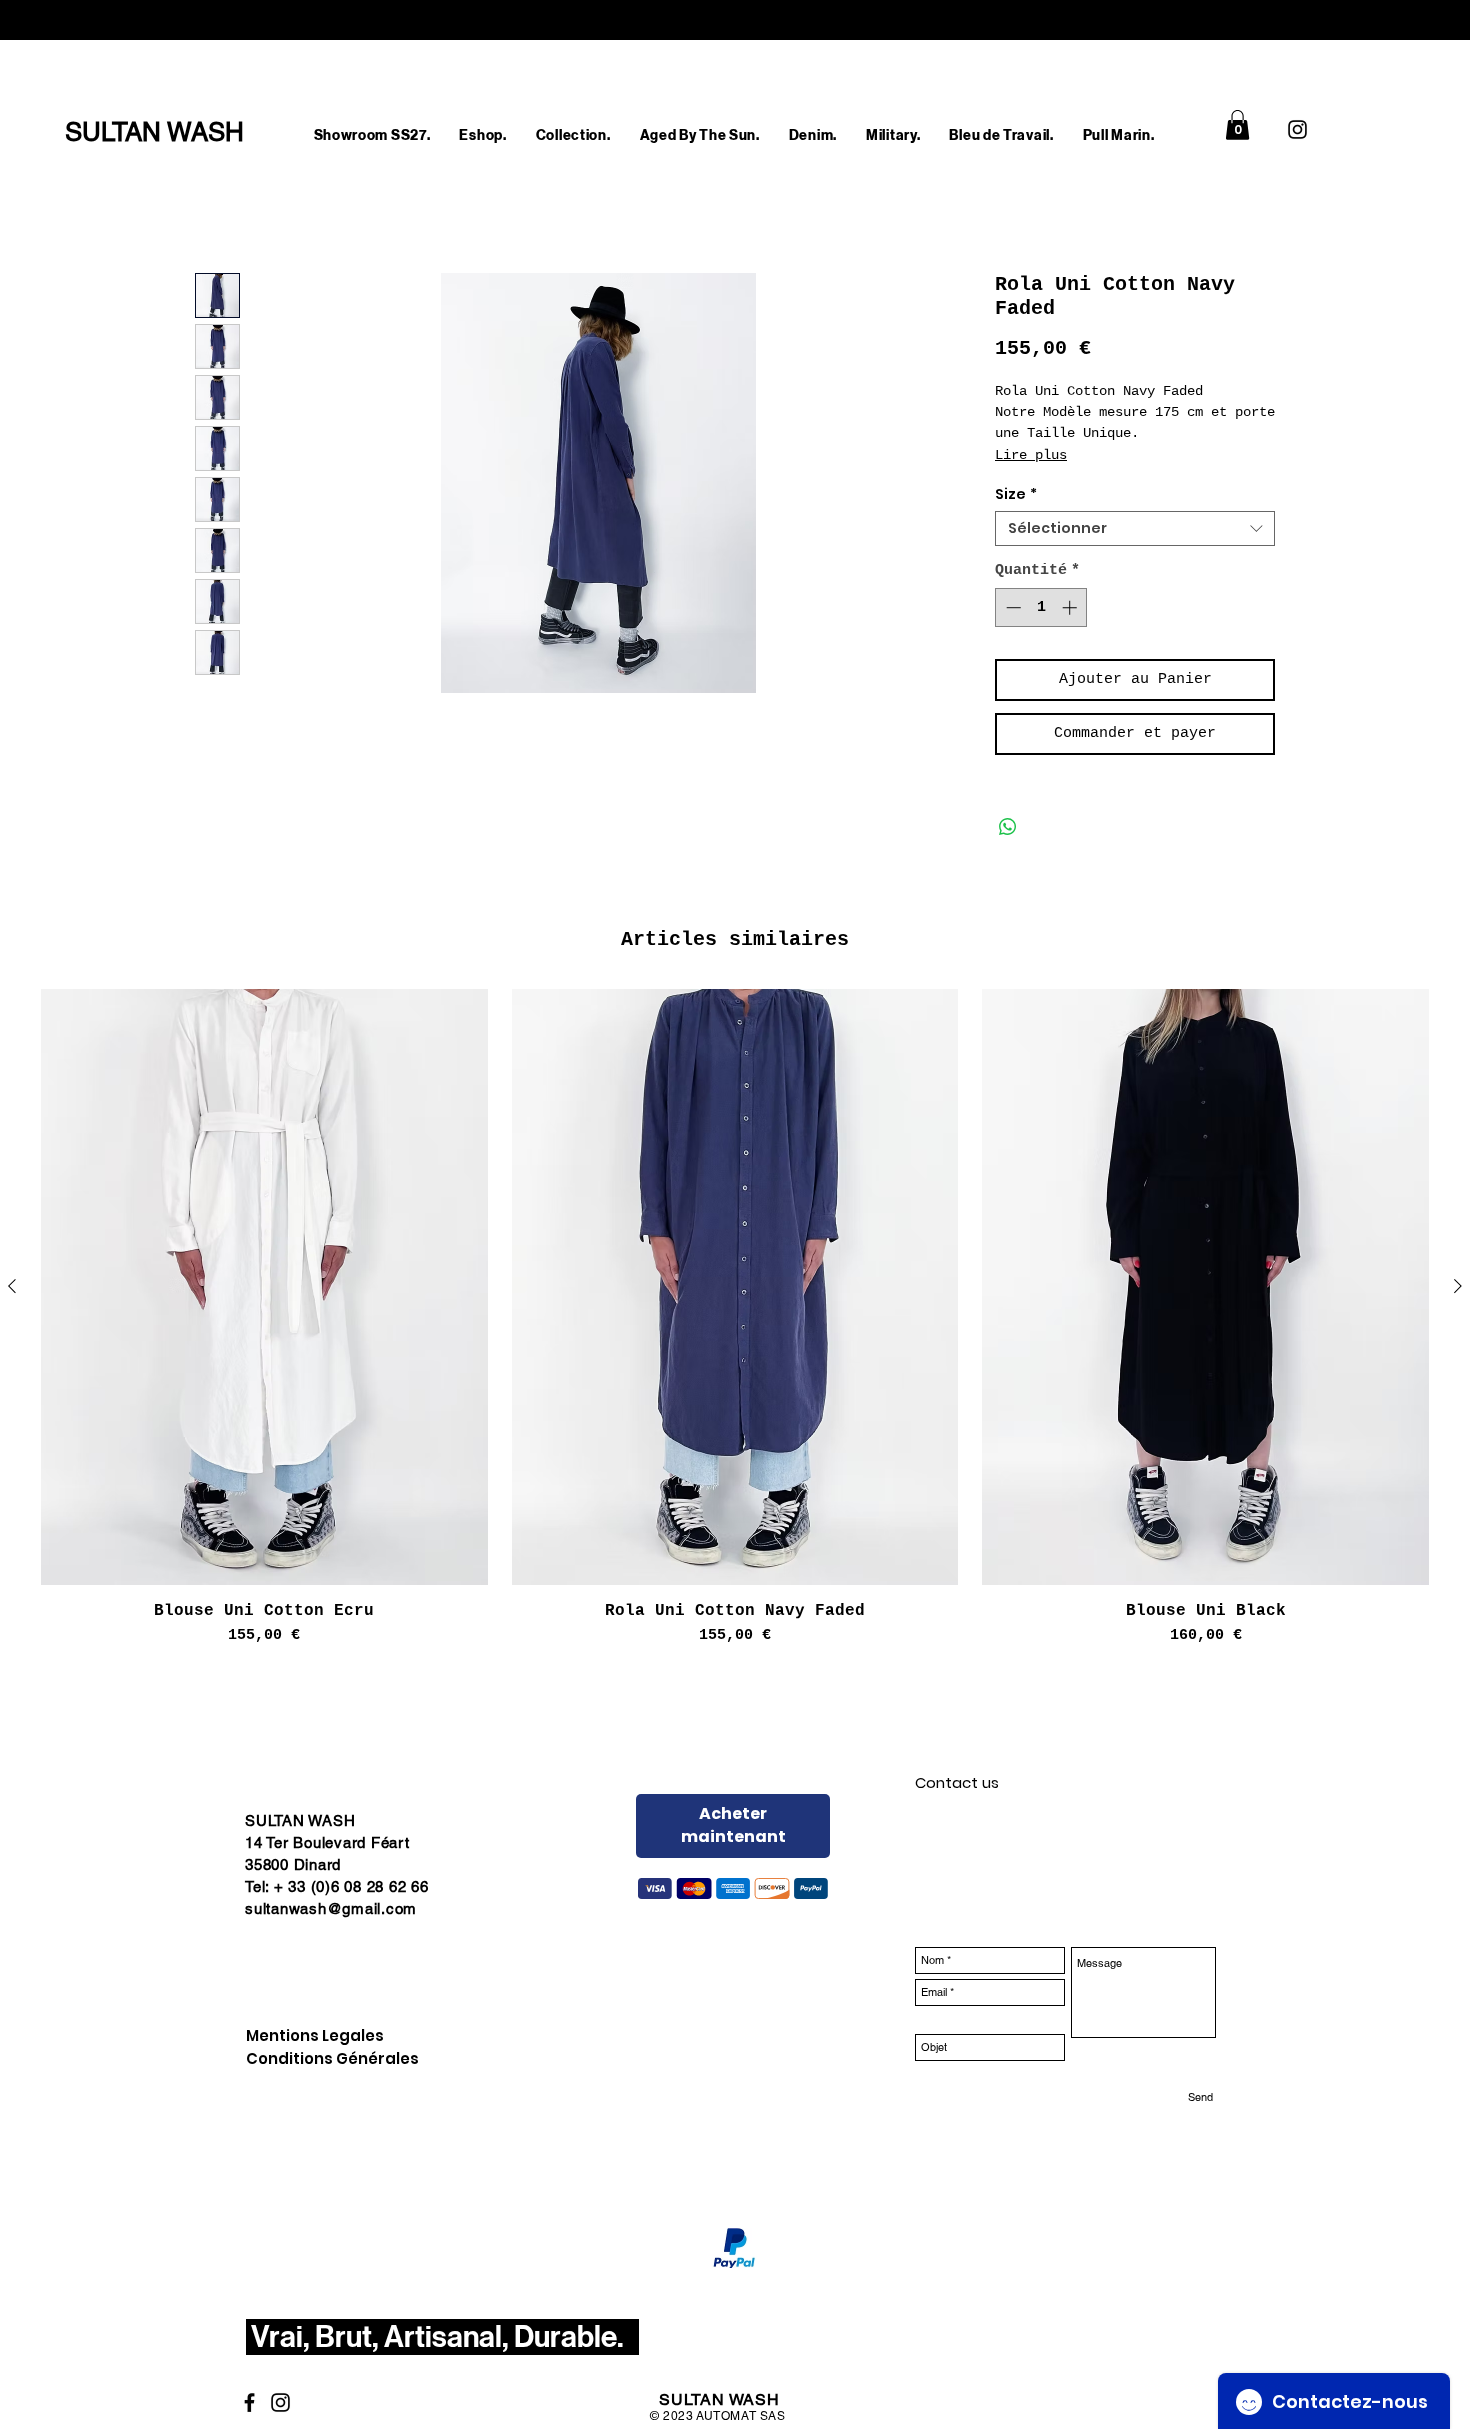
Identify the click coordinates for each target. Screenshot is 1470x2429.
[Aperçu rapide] (264, 1287)
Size (1016, 494)
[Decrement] (1011, 607)
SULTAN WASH (719, 2399)
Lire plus (1031, 455)
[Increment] (1071, 607)
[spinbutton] (1041, 607)
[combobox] (1135, 528)
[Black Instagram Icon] (1297, 129)
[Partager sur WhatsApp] (1008, 827)
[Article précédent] (12, 1286)
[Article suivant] (1458, 1286)
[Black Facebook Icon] (249, 2402)
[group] (735, 1318)
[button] (483, 135)
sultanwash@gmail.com (331, 1908)
